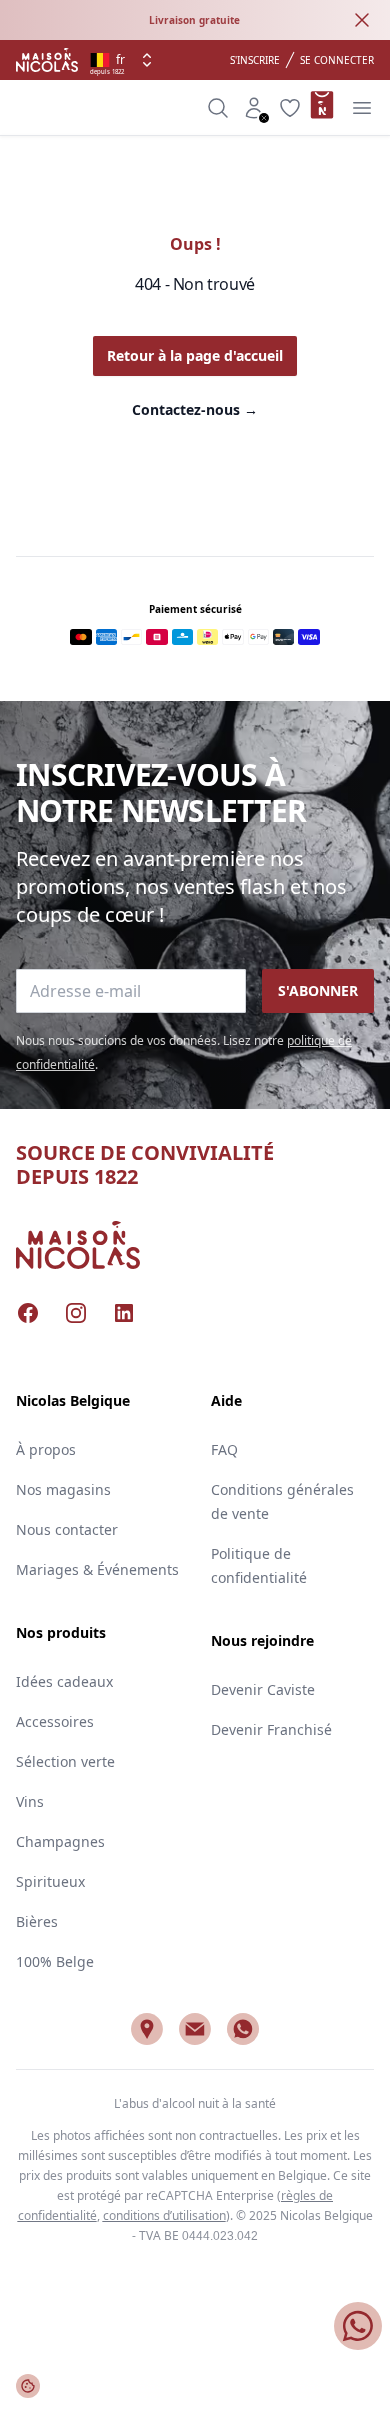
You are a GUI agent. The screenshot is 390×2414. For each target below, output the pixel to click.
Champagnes (60, 1841)
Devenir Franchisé (271, 1729)
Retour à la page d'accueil (195, 355)
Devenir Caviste (263, 1689)
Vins (30, 1801)
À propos (46, 1449)
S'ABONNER (318, 990)
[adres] (147, 2029)
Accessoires (55, 1721)
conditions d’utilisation (164, 2215)
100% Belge (55, 1961)
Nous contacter (67, 1529)
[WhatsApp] (243, 2029)
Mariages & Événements (97, 1569)
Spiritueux (50, 1881)
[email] (195, 2029)
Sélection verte (65, 1761)
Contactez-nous (195, 409)
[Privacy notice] (28, 2386)
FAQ (224, 1449)
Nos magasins (63, 1489)
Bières (37, 1921)
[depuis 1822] (47, 60)
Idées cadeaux (64, 1681)
